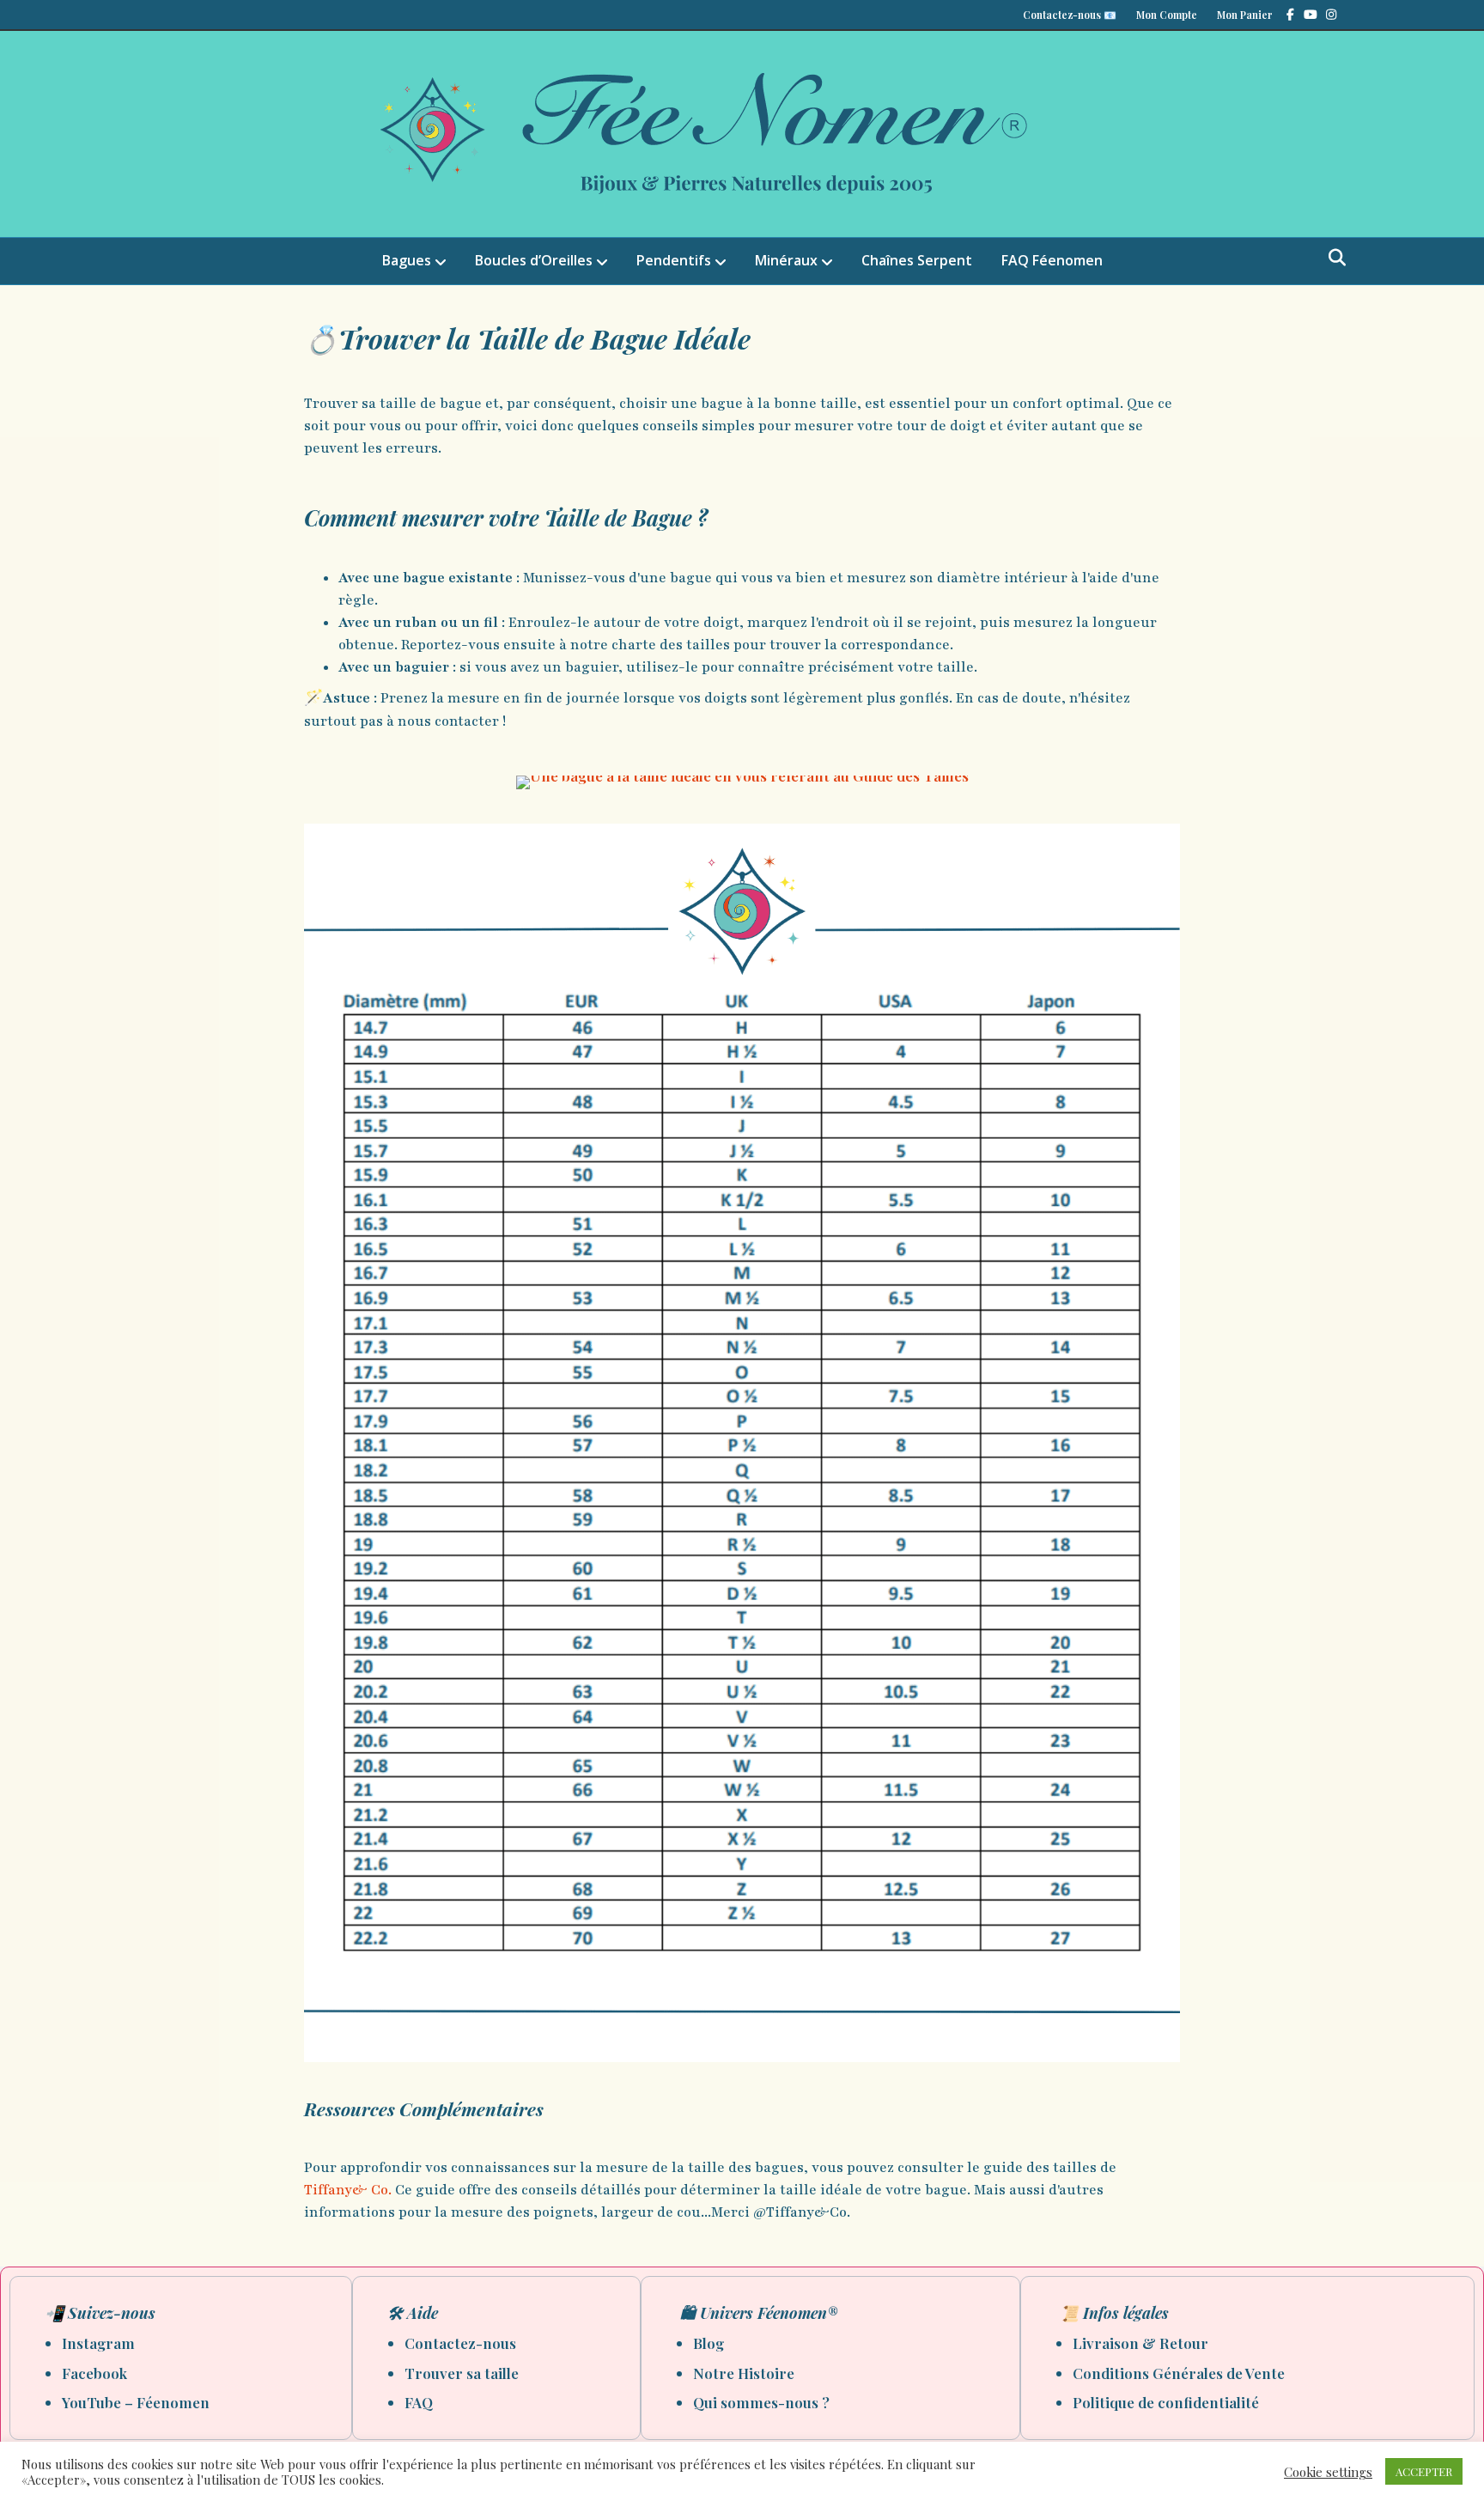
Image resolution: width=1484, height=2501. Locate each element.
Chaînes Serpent (917, 260)
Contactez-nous (460, 2343)
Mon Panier (1245, 15)
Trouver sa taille (462, 2373)
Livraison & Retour (1140, 2343)
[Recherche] (1332, 258)
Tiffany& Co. (348, 2190)
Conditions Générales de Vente (1179, 2373)
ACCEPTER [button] (1424, 2471)
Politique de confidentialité (1166, 2402)
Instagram (98, 2343)
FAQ (419, 2402)
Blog (709, 2343)
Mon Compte (1167, 15)
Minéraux (786, 260)
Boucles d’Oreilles (534, 260)
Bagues (407, 260)
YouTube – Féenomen (136, 2402)
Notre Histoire (744, 2373)
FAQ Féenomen (1052, 260)
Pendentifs (674, 260)
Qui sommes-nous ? (761, 2402)
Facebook (94, 2373)
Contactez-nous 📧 (1070, 15)
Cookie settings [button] (1328, 2472)
